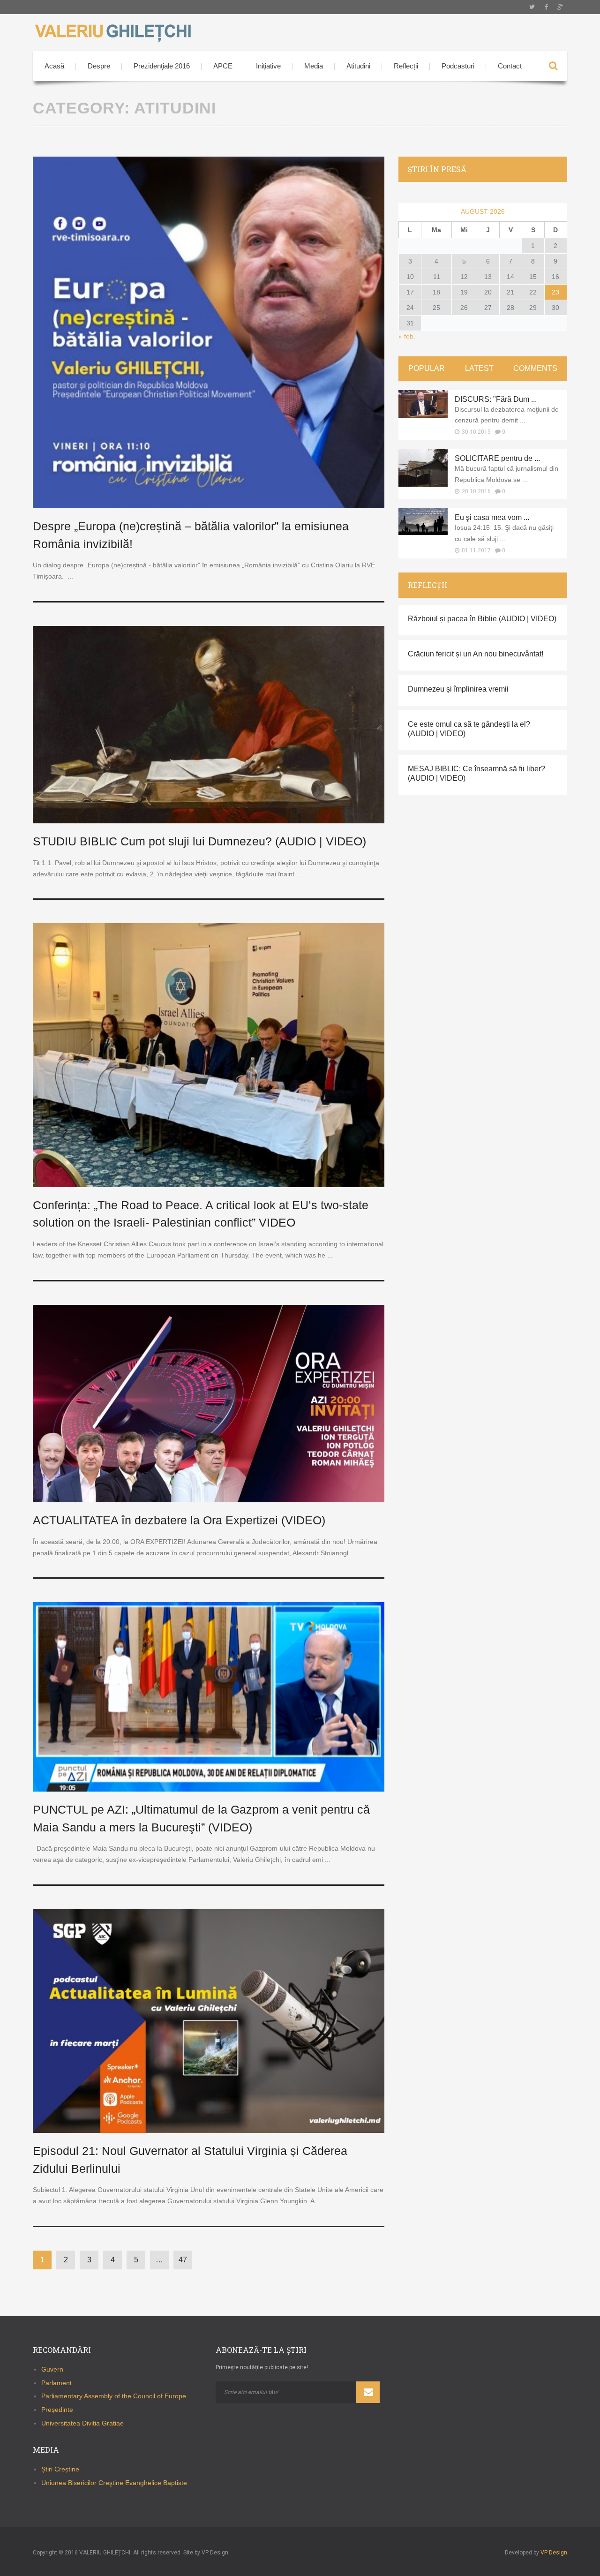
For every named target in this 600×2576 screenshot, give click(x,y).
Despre (99, 66)
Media (314, 66)
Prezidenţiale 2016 (162, 66)
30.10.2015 (476, 432)
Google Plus (560, 7)
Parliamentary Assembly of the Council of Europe (114, 2396)
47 (183, 2260)
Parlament (56, 2383)
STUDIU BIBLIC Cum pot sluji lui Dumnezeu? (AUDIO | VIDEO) (199, 841)
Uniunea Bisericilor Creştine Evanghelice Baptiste (114, 2483)
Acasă (54, 66)
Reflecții (406, 66)
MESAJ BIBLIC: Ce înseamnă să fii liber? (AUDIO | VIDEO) (476, 773)
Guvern (52, 2369)
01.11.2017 (476, 550)
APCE (223, 66)
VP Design (554, 2553)
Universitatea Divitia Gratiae (82, 2423)
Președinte (57, 2410)
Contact (510, 66)
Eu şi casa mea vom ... (492, 517)
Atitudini (358, 66)
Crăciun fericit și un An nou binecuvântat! (476, 654)
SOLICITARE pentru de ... (497, 458)
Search (553, 66)
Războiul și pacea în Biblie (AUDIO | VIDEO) (482, 619)
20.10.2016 (476, 491)
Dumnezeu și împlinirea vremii (458, 689)
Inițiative (268, 66)
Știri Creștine (60, 2469)
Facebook (546, 7)
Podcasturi (458, 66)
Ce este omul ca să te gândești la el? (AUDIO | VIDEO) (469, 729)
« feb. (407, 336)
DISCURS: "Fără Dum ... (496, 399)
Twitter (532, 7)
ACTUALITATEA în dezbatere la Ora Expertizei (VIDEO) (179, 1520)
